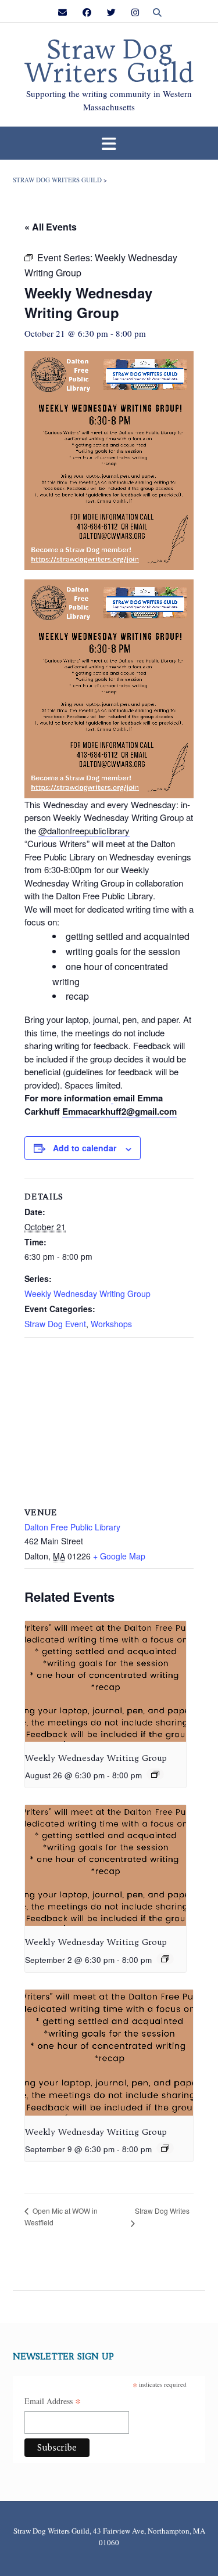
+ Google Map (119, 1556)
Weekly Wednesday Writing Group (87, 1294)
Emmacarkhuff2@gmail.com (119, 1111)
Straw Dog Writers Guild (109, 62)
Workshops (111, 1324)
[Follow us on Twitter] (111, 12)
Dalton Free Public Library (72, 1527)
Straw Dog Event (55, 1324)
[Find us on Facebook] (87, 12)
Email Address (53, 2402)
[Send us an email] (62, 12)
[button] (109, 143)
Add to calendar (85, 1148)
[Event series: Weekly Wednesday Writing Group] (155, 1774)
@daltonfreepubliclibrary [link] (84, 831)
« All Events (51, 227)
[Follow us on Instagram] (135, 12)
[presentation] (106, 1681)
